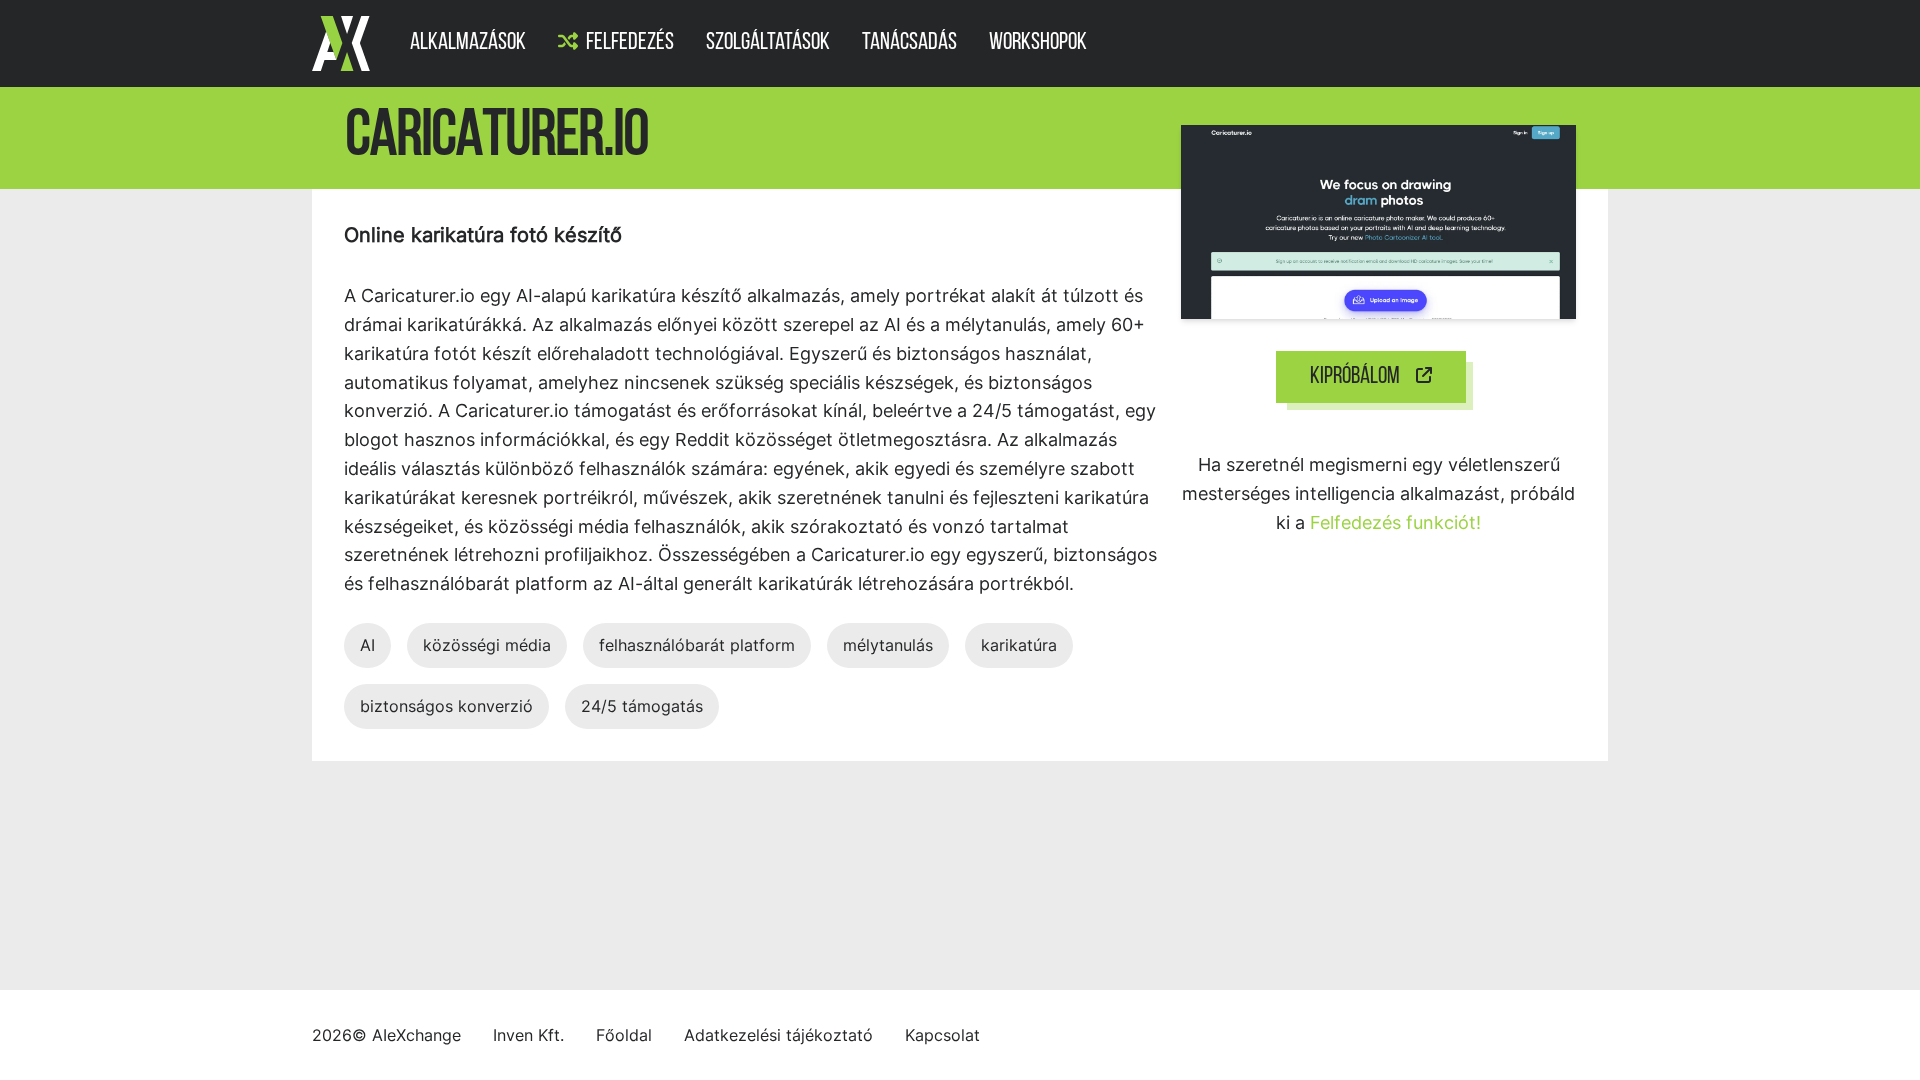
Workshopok (1038, 43)
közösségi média (487, 645)
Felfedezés (630, 43)
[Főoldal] (341, 43)
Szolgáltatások (768, 43)
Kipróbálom (1355, 377)
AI (367, 645)
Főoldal (624, 1035)
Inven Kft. (528, 1035)
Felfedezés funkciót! (1395, 522)
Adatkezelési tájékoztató (778, 1035)
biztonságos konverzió (446, 706)
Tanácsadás (909, 43)
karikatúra (1019, 645)
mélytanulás (888, 645)
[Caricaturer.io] (1378, 221)
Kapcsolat (942, 1035)
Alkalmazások (468, 43)
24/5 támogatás (642, 706)
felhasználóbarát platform (697, 645)
